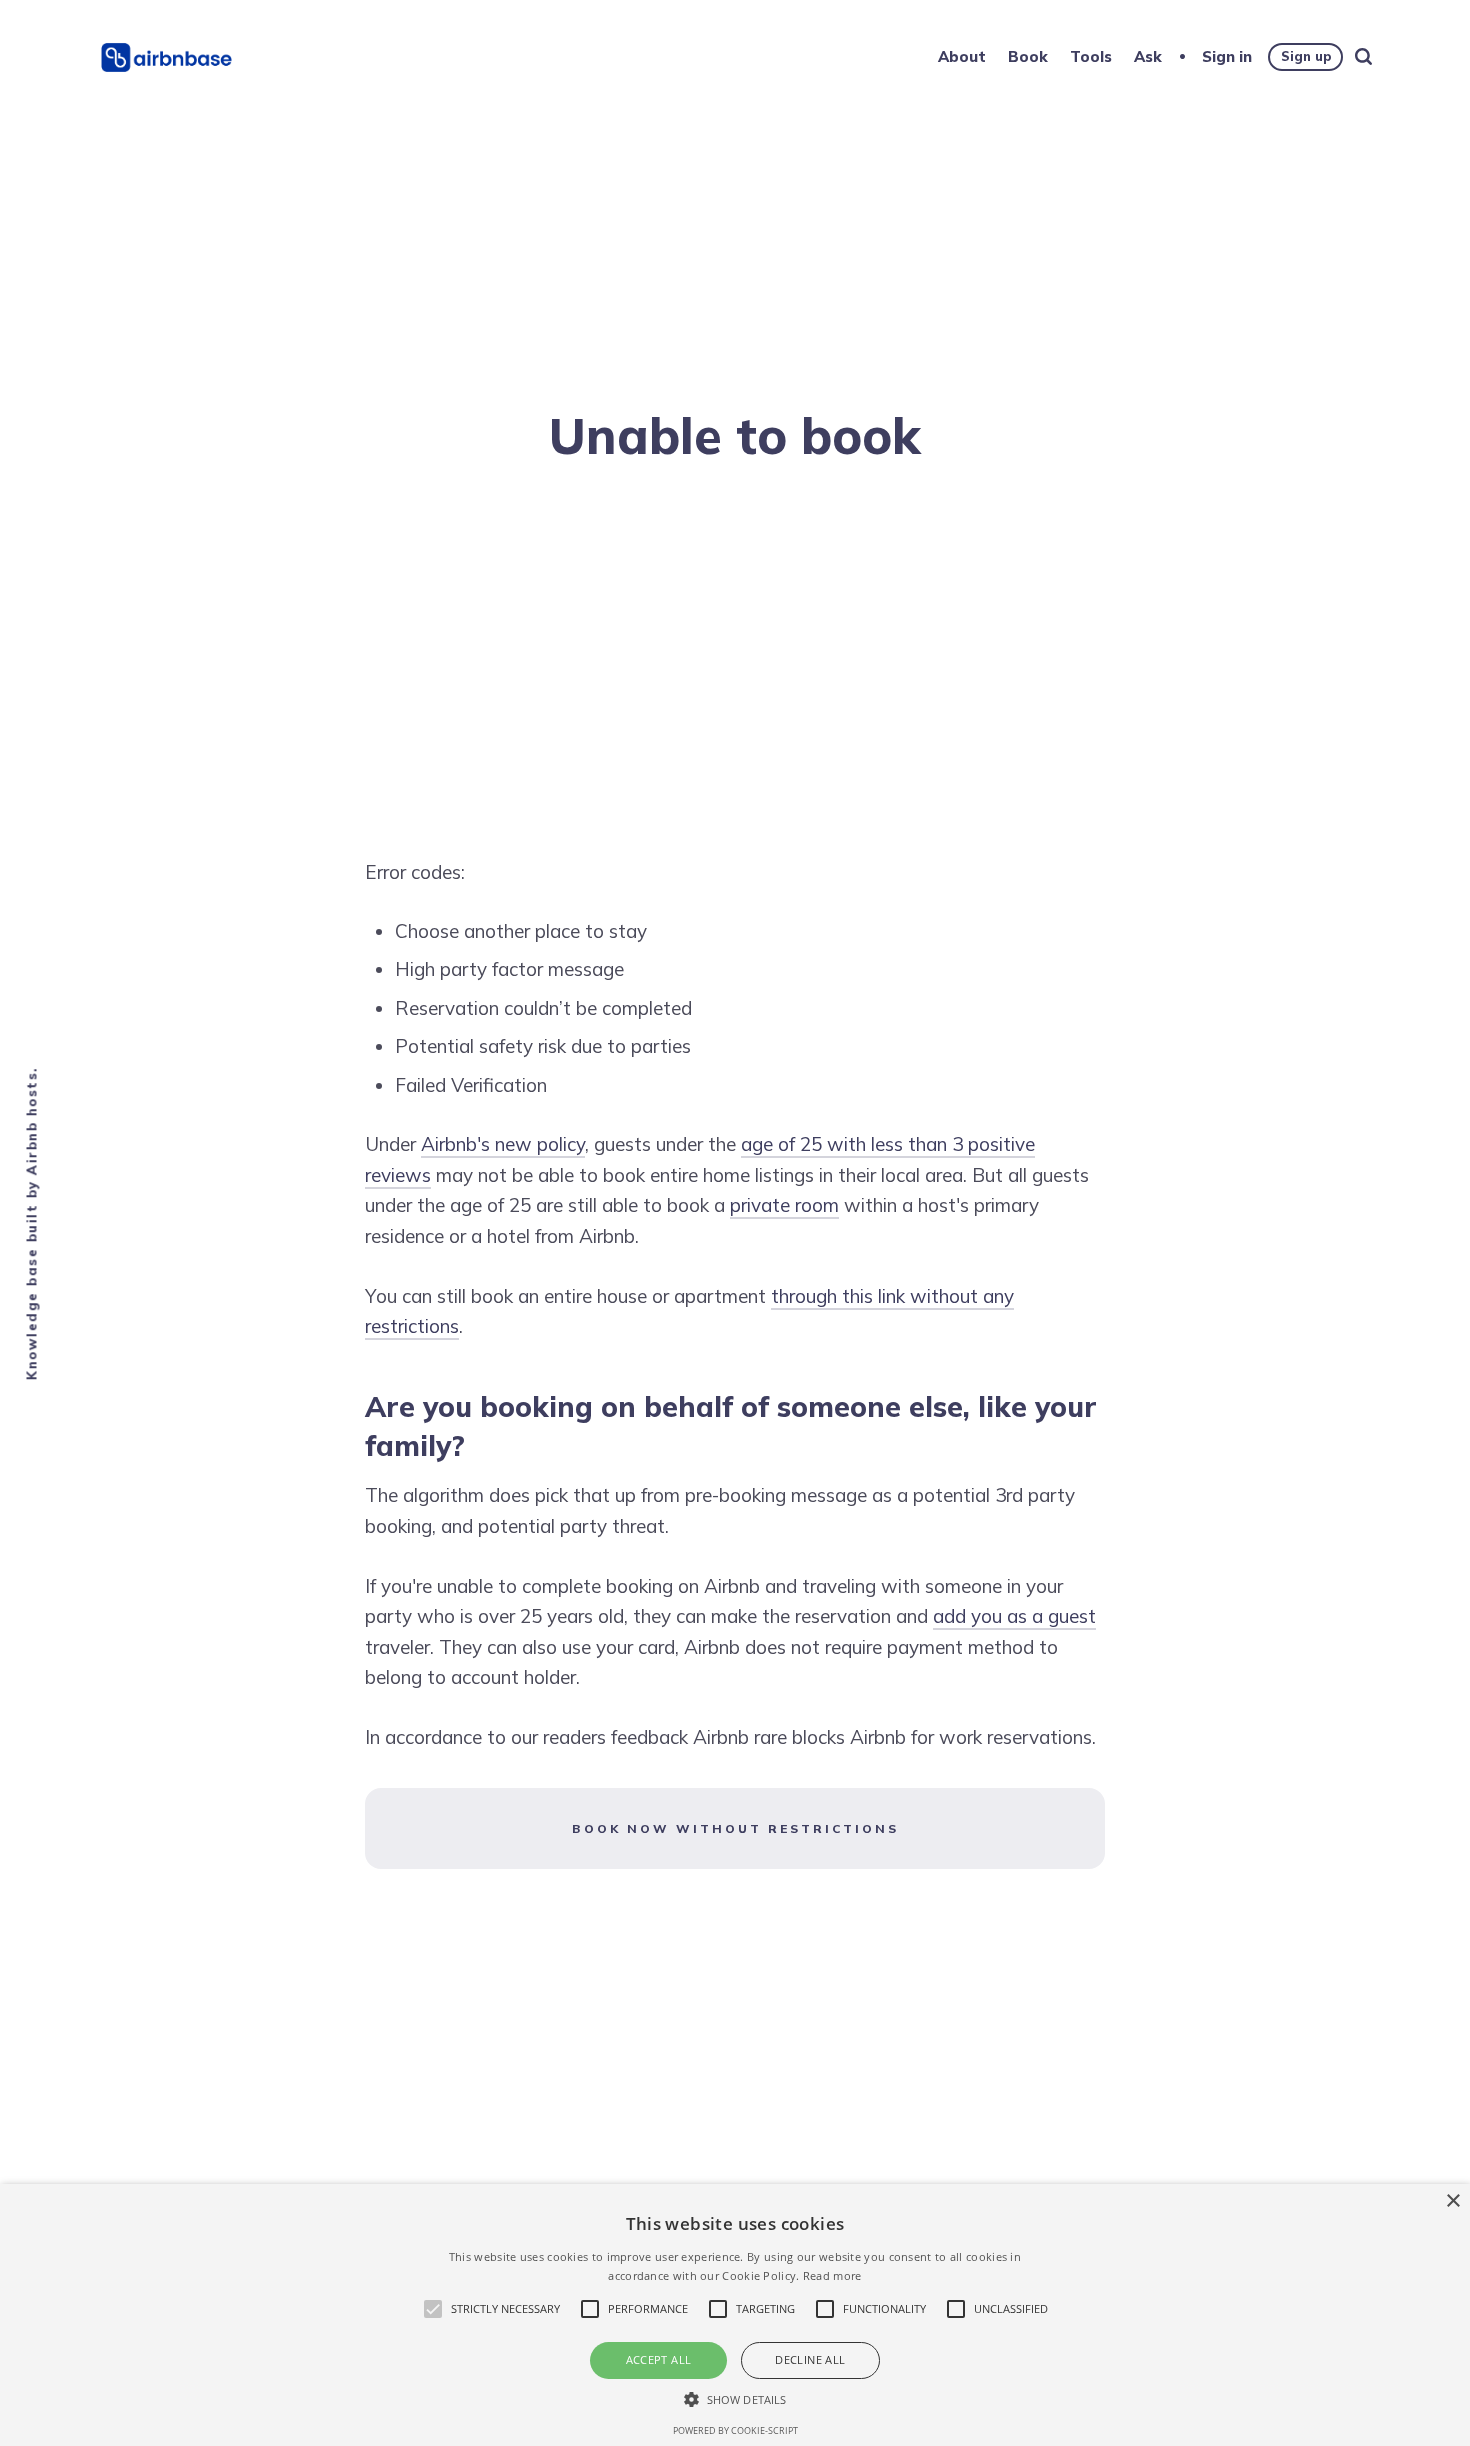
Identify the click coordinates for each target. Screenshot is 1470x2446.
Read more (832, 2275)
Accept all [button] (659, 2359)
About (962, 56)
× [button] (1452, 2201)
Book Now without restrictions (735, 1828)
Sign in (1227, 56)
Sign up (1306, 56)
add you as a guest (1014, 1616)
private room (784, 1205)
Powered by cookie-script (735, 2430)
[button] (735, 2399)
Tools (1091, 56)
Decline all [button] (810, 2359)
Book (1028, 56)
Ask (1148, 56)
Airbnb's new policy (503, 1144)
